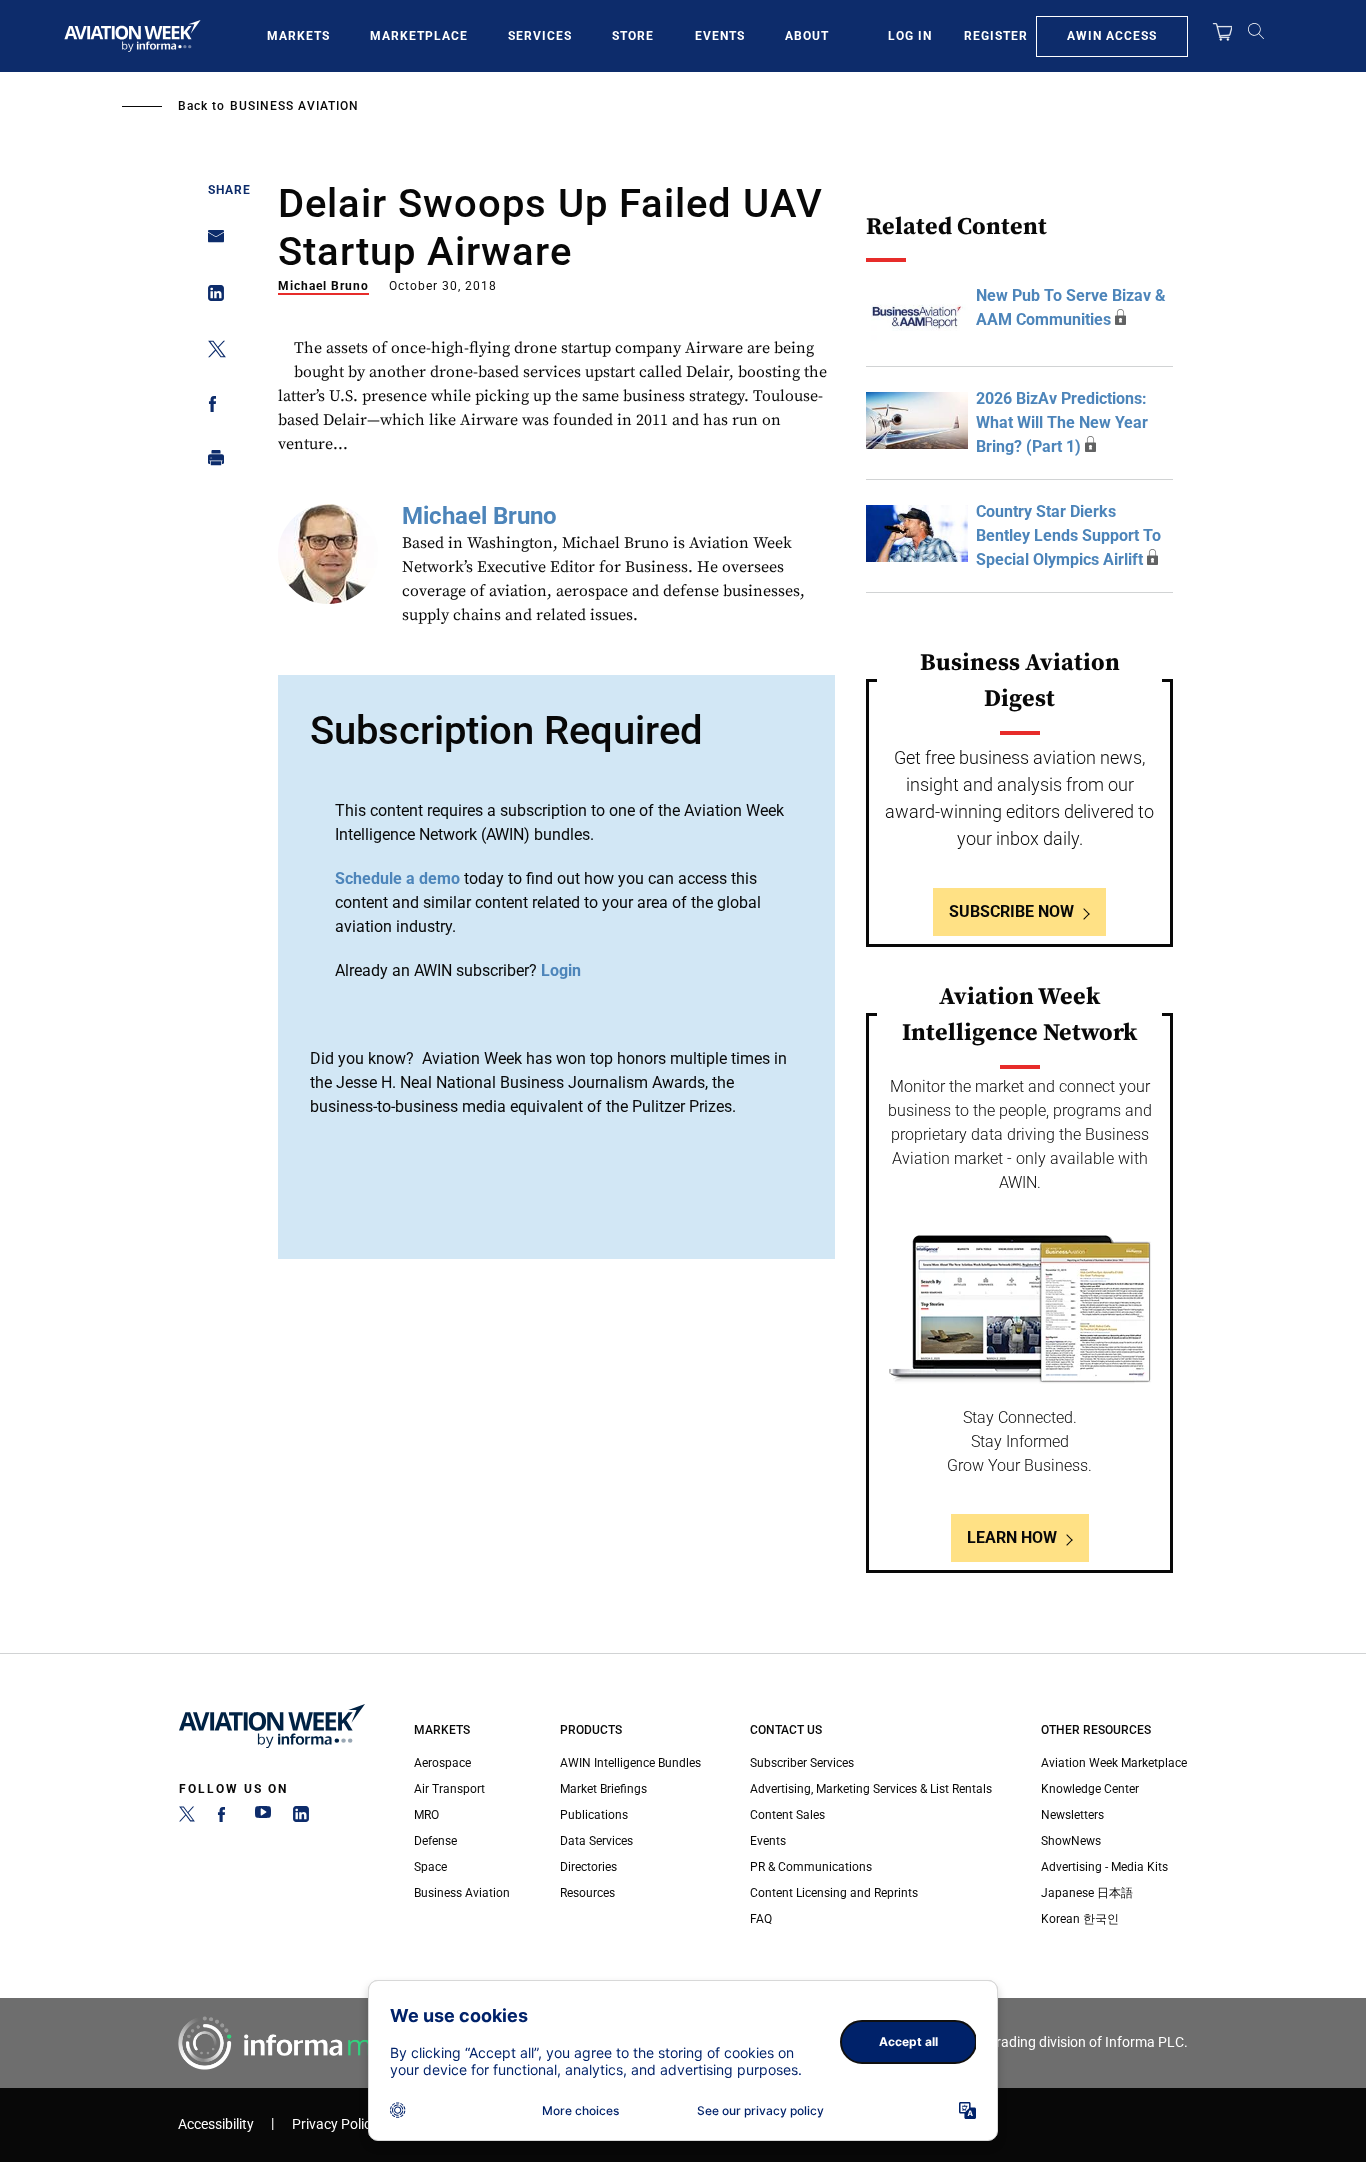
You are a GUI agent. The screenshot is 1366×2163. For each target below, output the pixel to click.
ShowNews (1071, 1841)
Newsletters (1072, 1815)
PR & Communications (811, 1867)
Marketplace (419, 36)
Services (540, 36)
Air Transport (449, 1789)
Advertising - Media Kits (1104, 1867)
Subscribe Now (1011, 911)
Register (996, 36)
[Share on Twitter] (210, 352)
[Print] (210, 462)
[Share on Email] (210, 242)
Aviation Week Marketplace (1114, 1763)
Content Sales (787, 1815)
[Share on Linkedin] (210, 297)
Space (430, 1867)
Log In (910, 36)
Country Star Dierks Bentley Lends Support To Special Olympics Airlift (1068, 535)
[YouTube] (263, 1818)
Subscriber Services (802, 1763)
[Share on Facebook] (210, 407)
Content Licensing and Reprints (834, 1893)
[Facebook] (225, 1818)
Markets (298, 36)
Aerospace (442, 1763)
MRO (426, 1815)
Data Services (596, 1841)
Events (720, 36)
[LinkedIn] (301, 1818)
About (807, 36)
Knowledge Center (1090, 1789)
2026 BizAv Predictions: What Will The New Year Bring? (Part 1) (1062, 422)
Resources (587, 1893)
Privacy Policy (335, 2124)
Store (633, 36)
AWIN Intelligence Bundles (630, 1763)
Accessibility (216, 2124)
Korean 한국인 (1080, 1919)
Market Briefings (603, 1789)
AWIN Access (1112, 36)
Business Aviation (294, 106)
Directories (588, 1867)
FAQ (761, 1919)
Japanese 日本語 (1087, 1893)
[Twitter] (187, 1818)
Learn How (1012, 1537)
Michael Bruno (323, 286)
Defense (435, 1841)
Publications (594, 1815)
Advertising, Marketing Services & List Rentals (871, 1789)
